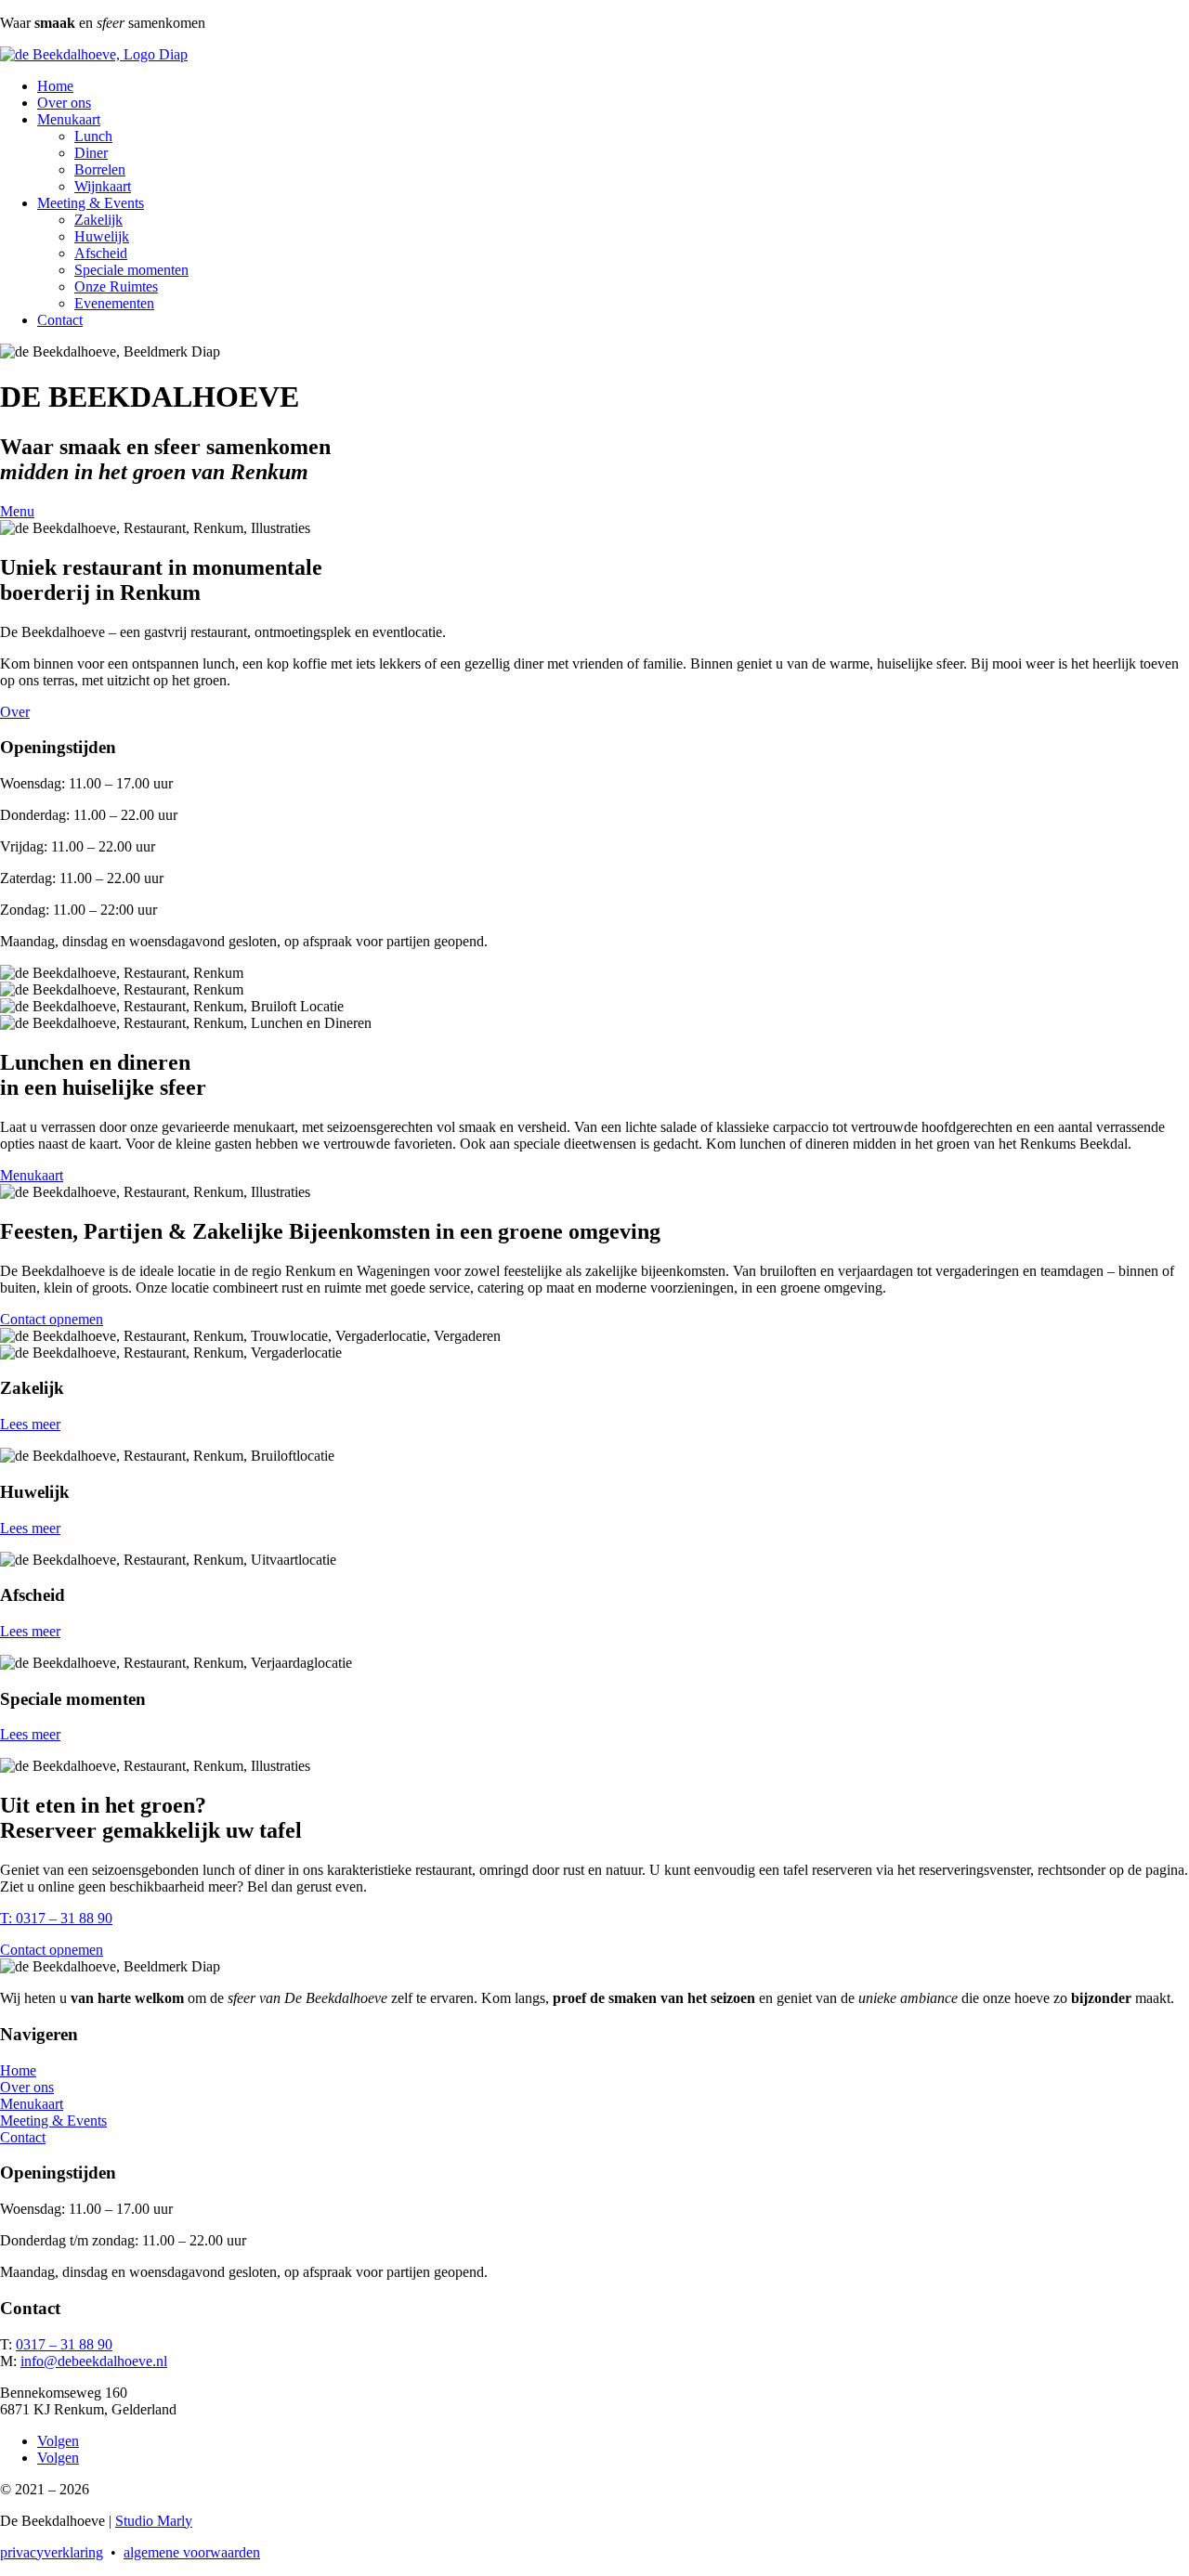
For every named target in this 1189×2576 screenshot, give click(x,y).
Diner (91, 153)
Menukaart (69, 119)
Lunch (93, 136)
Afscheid (101, 253)
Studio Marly (154, 2521)
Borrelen (100, 169)
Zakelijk (98, 220)
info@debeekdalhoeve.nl (94, 2361)
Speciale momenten (131, 270)
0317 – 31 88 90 (64, 2344)
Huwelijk (102, 236)
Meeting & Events (91, 203)
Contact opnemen (52, 1319)
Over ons (64, 103)
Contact (60, 320)
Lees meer (30, 1424)
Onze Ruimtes (116, 286)
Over (15, 712)
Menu (17, 511)
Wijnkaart (103, 186)
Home (55, 86)
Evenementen (114, 303)
